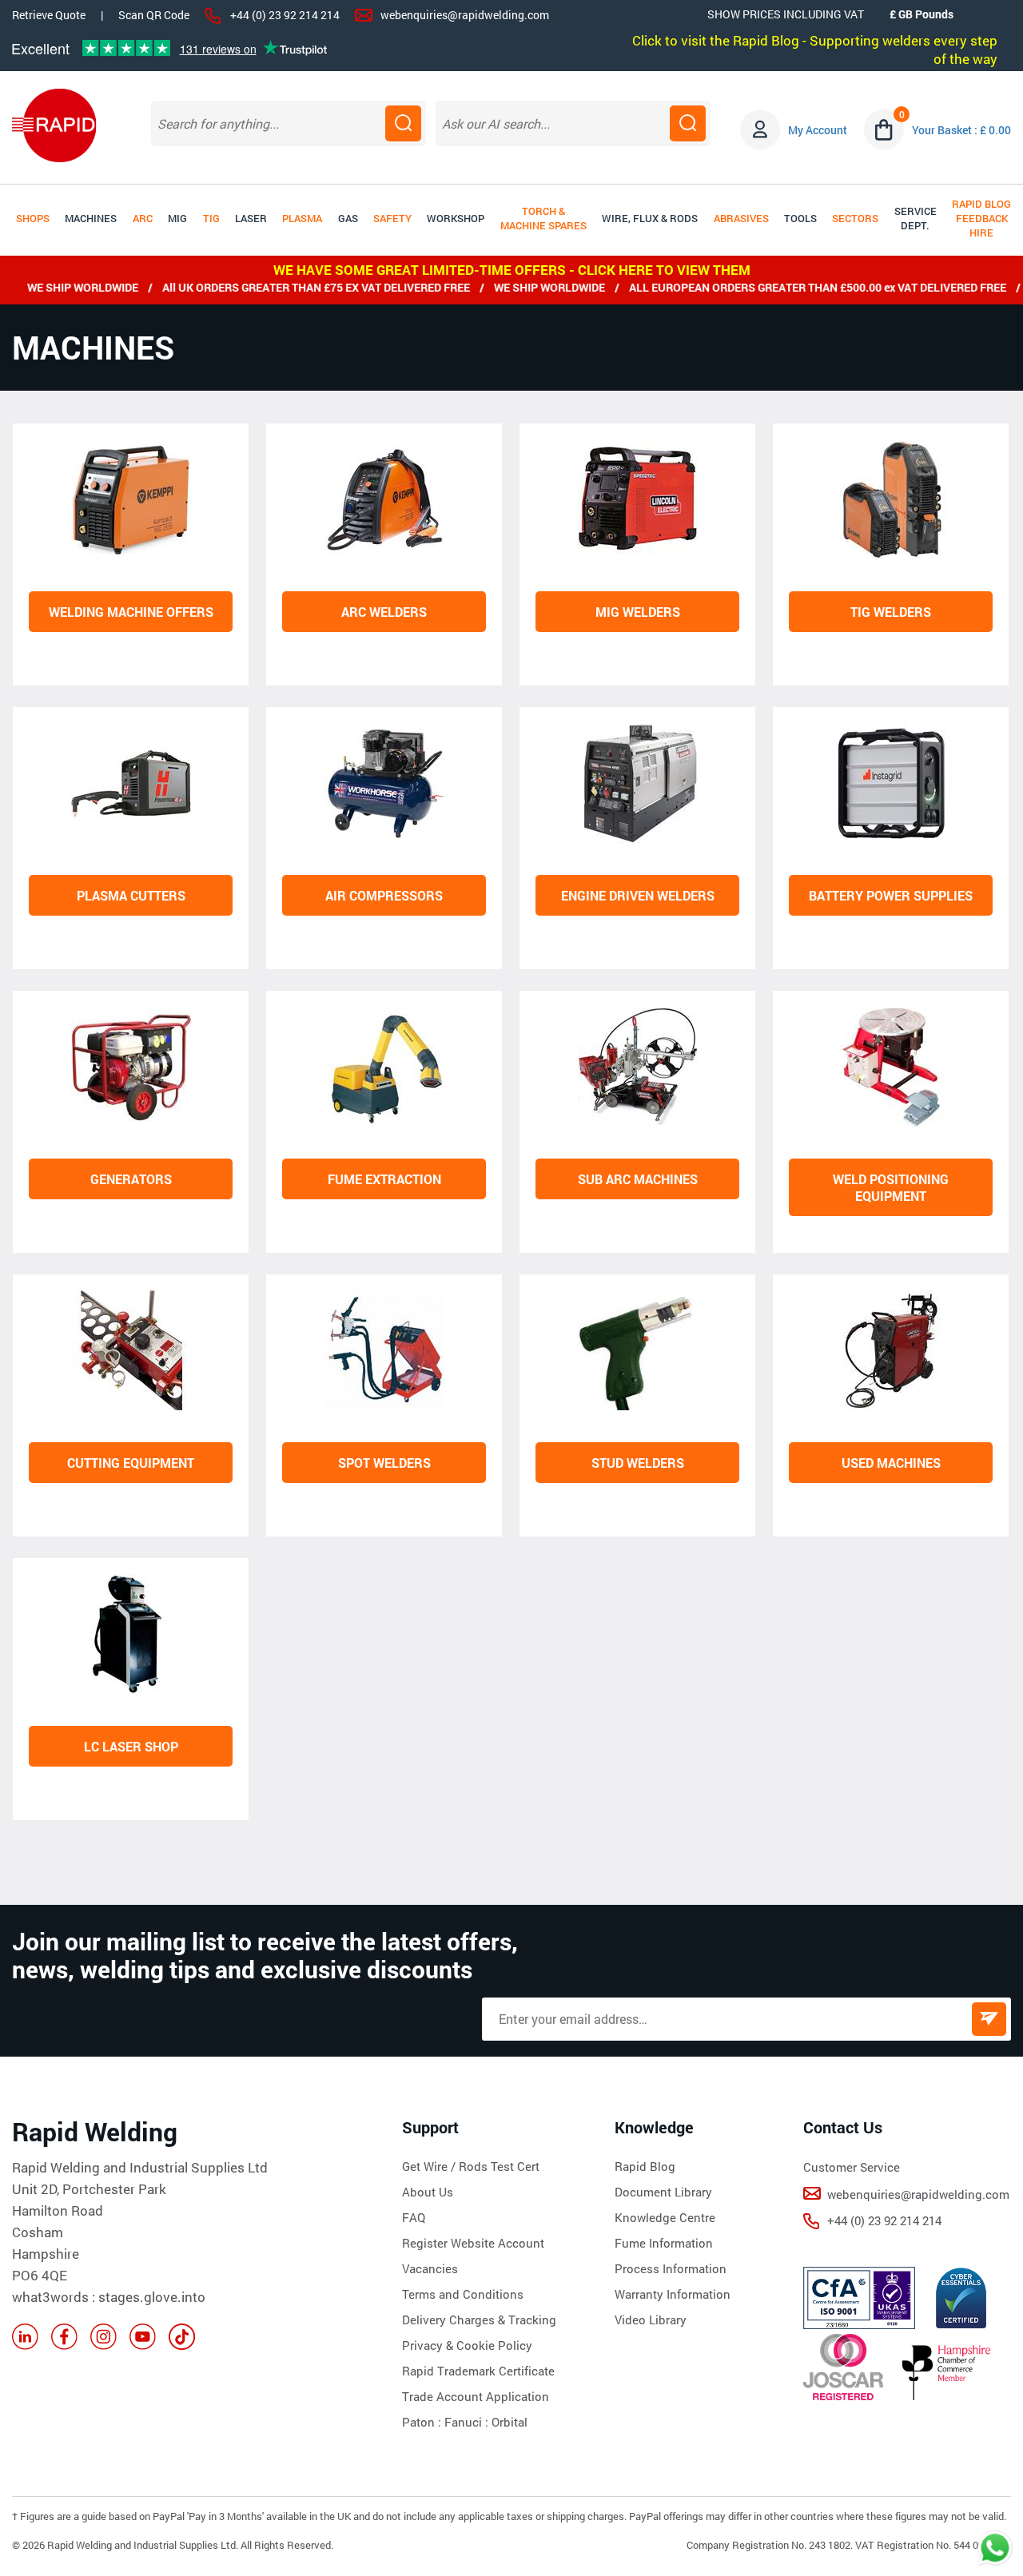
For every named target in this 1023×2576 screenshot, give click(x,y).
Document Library (663, 2192)
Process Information (671, 2268)
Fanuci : (468, 2422)
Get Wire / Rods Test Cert (471, 2166)
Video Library (651, 2320)
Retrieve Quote (49, 15)
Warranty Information (673, 2294)
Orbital (510, 2422)
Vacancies (430, 2268)
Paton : (423, 2422)
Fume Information (664, 2243)
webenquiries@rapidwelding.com (465, 15)
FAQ (414, 2217)
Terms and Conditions (463, 2294)
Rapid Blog (645, 2166)
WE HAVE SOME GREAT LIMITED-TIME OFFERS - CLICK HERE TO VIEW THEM (512, 270)
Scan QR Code (154, 15)
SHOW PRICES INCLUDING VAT (786, 14)
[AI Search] (688, 123)
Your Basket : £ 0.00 (961, 130)
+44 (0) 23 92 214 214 (285, 15)
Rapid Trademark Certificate (478, 2371)
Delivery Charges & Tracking (479, 2320)
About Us (428, 2192)
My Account (818, 130)
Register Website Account (473, 2243)
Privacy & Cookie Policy (467, 2345)
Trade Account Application (476, 2396)
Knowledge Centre (665, 2217)
